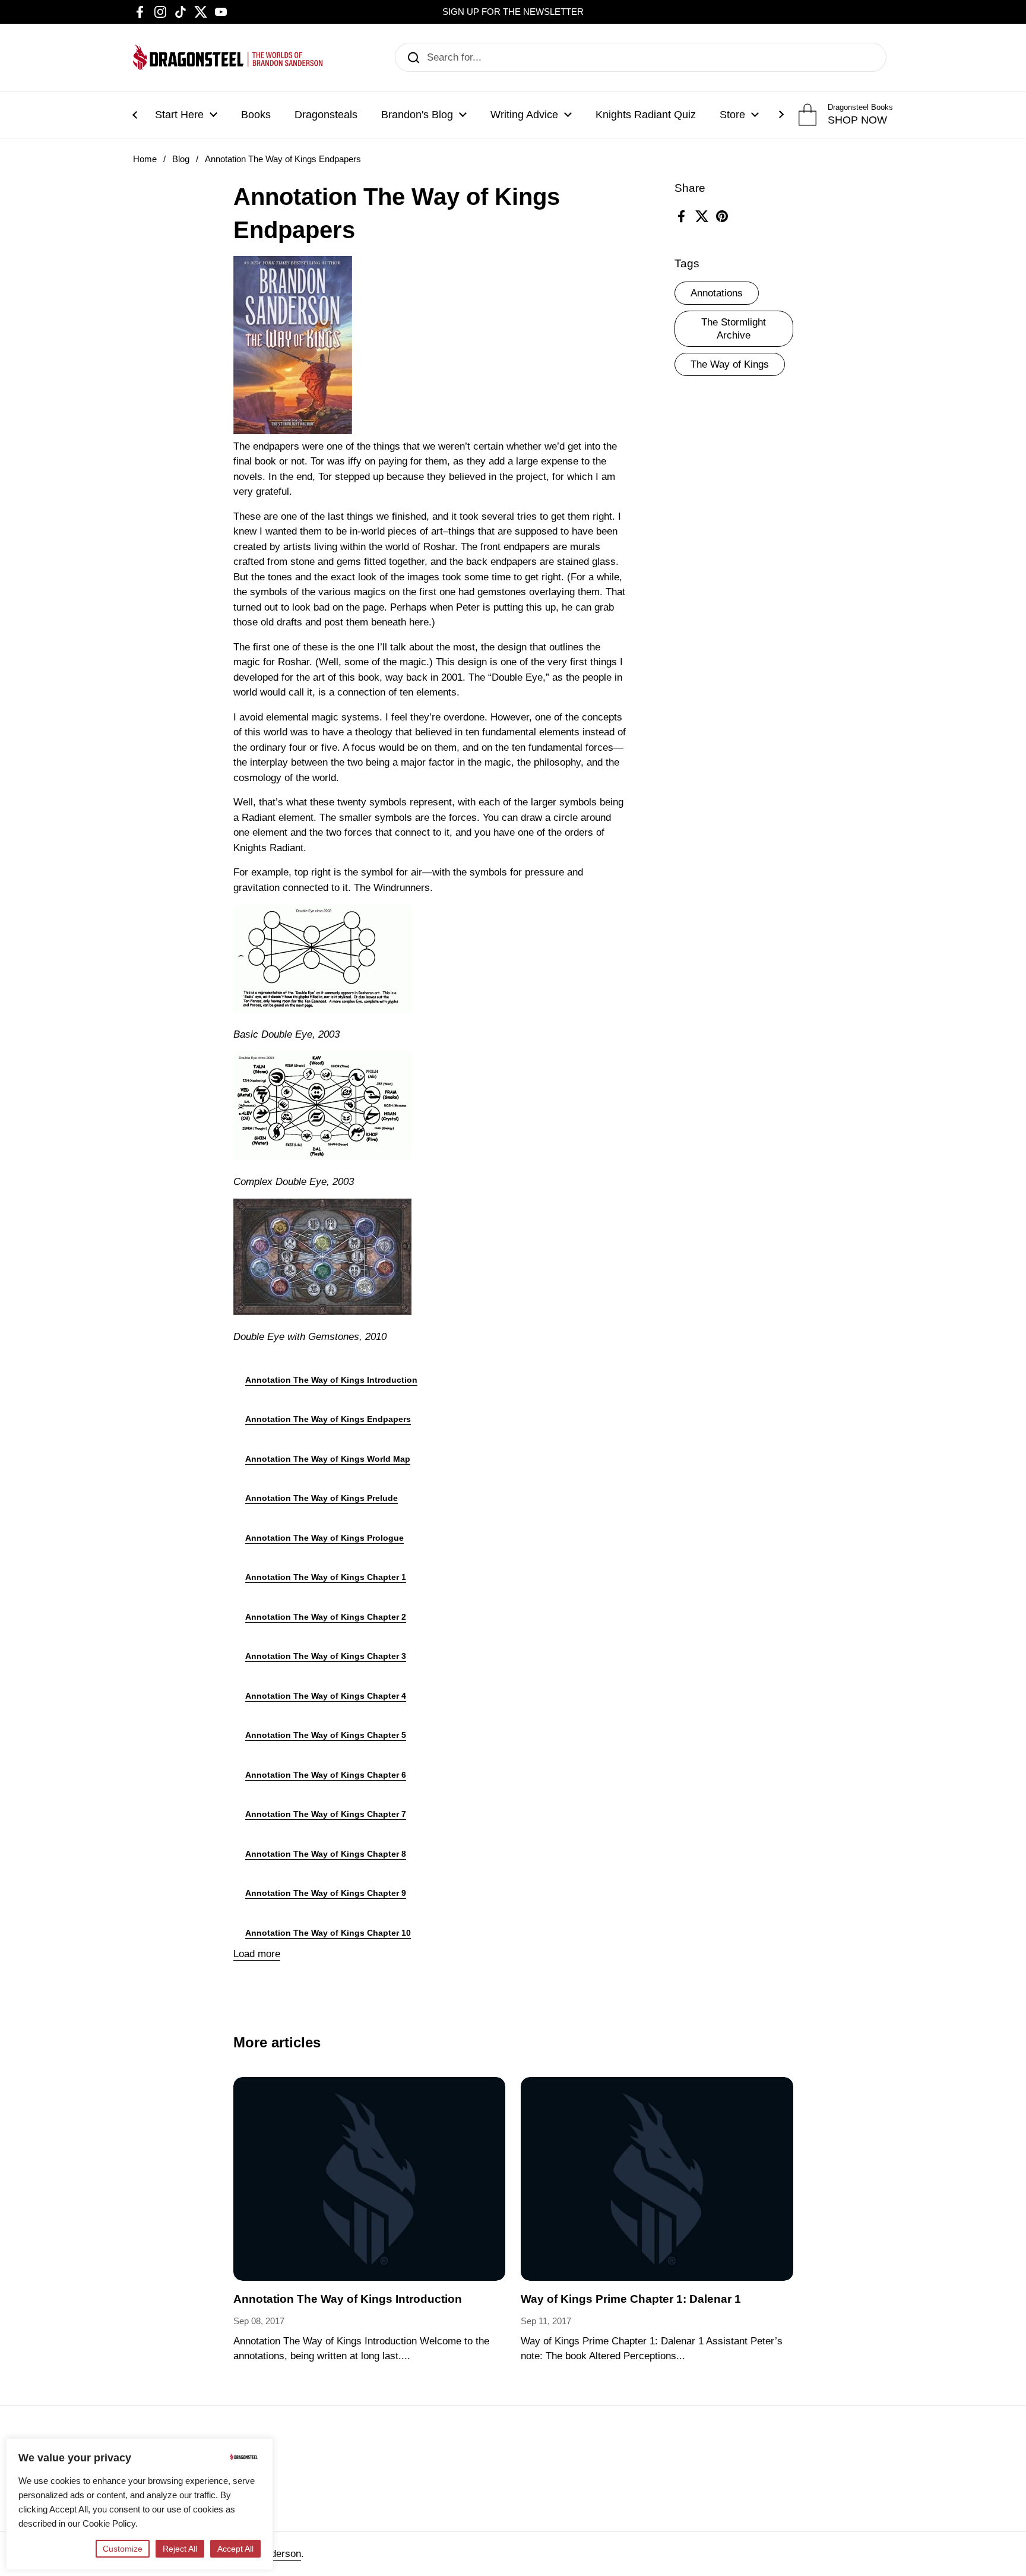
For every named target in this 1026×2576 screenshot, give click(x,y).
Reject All (180, 2549)
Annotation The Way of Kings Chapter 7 (326, 1814)
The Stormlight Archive (734, 329)
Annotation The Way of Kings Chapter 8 (326, 1854)
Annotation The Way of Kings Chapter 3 (326, 1656)
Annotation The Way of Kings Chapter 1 (326, 1577)
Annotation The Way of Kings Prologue (324, 1538)
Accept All (235, 2549)
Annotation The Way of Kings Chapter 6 (326, 1775)
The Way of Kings (730, 364)
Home (145, 159)
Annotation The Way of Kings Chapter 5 (326, 1735)
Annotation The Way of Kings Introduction (331, 1380)
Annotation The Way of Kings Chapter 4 (326, 1696)
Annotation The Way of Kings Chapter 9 (326, 1893)
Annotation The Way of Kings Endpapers (328, 1419)
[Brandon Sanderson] (228, 57)
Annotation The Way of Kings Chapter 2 (326, 1617)
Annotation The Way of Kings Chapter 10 (328, 1933)
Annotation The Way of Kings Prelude (322, 1498)
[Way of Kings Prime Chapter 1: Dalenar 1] (657, 2179)
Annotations (717, 293)
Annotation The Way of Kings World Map (328, 1459)
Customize (123, 2549)
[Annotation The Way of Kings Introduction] (370, 2179)
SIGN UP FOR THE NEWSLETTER (513, 12)
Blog (181, 159)
